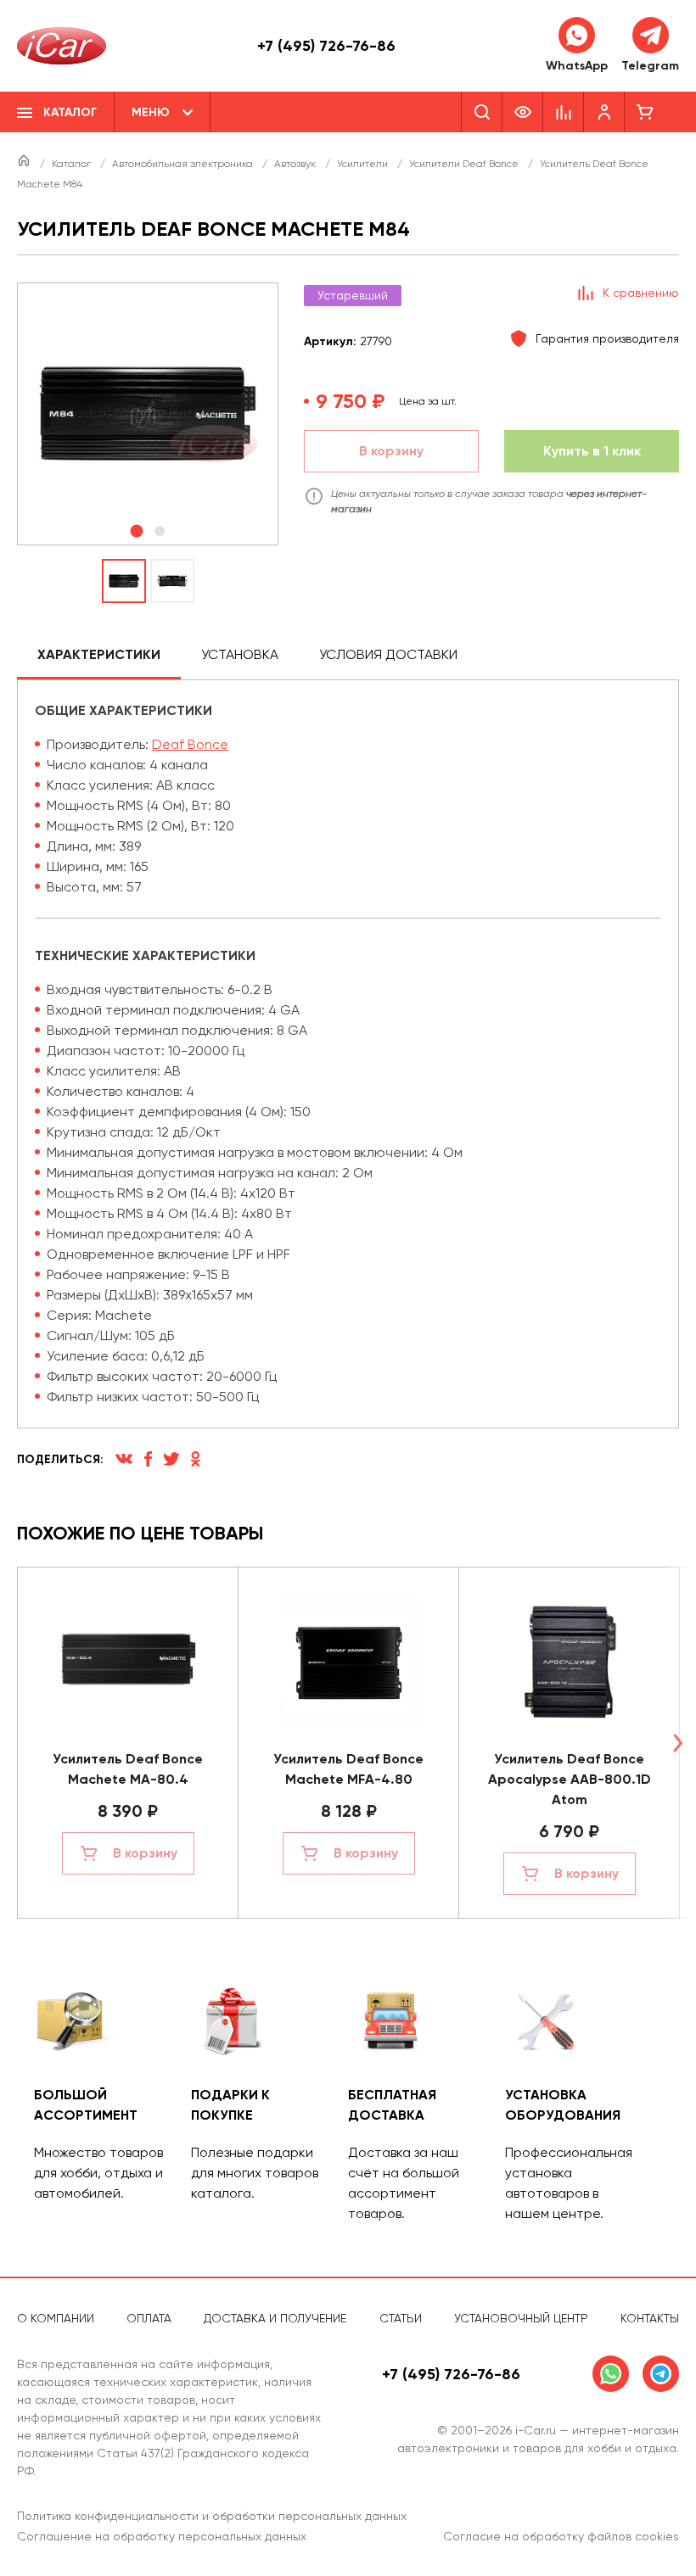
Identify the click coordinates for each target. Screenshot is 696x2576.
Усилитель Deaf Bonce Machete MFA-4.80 (348, 1769)
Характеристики (99, 654)
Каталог (73, 164)
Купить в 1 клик (592, 451)
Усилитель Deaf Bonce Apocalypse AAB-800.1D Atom (570, 1779)
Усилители (364, 164)
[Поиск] (482, 112)
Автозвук (296, 164)
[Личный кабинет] (604, 112)
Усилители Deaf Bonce (465, 164)
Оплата (149, 2318)
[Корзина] (645, 112)
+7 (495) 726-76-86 (326, 46)
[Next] (677, 1743)
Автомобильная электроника (184, 164)
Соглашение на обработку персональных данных (162, 2536)
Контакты (650, 2318)
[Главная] (25, 164)
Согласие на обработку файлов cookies (561, 2536)
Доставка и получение (275, 2318)
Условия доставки (388, 654)
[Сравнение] (564, 112)
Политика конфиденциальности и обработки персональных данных (212, 2516)
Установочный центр (521, 2318)
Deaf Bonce (190, 744)
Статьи (401, 2318)
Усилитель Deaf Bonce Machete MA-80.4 (128, 1769)
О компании (56, 2318)
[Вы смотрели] (523, 112)
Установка (240, 654)
